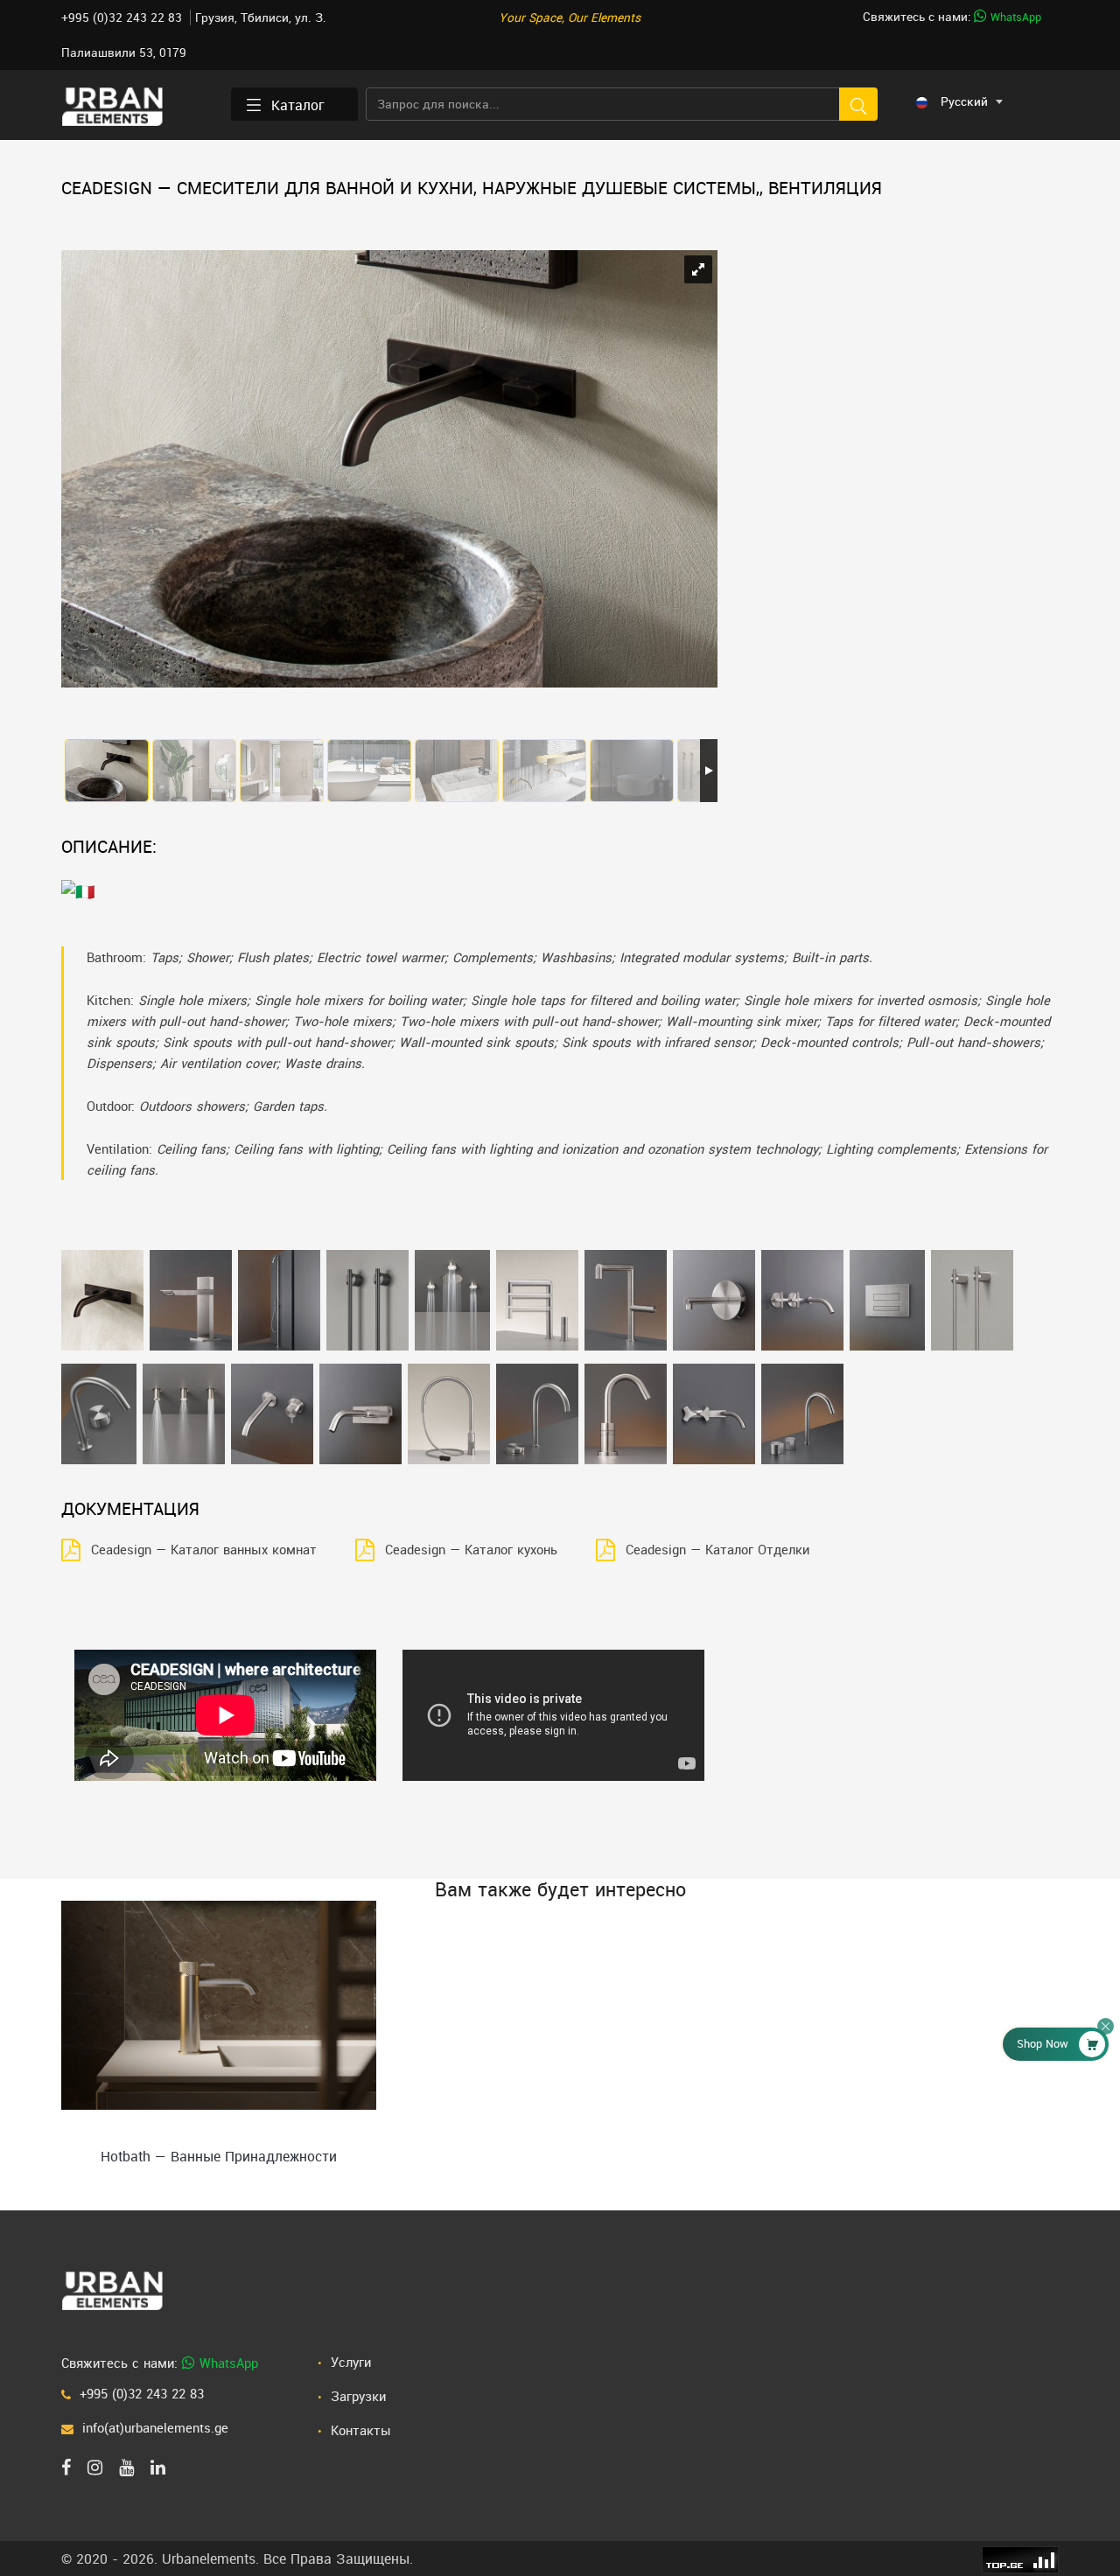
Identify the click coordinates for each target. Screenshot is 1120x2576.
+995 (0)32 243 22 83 (123, 17)
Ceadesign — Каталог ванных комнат (204, 1549)
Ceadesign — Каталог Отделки (717, 1549)
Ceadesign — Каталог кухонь (471, 1549)
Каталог (298, 105)
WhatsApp (1014, 17)
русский (964, 101)
